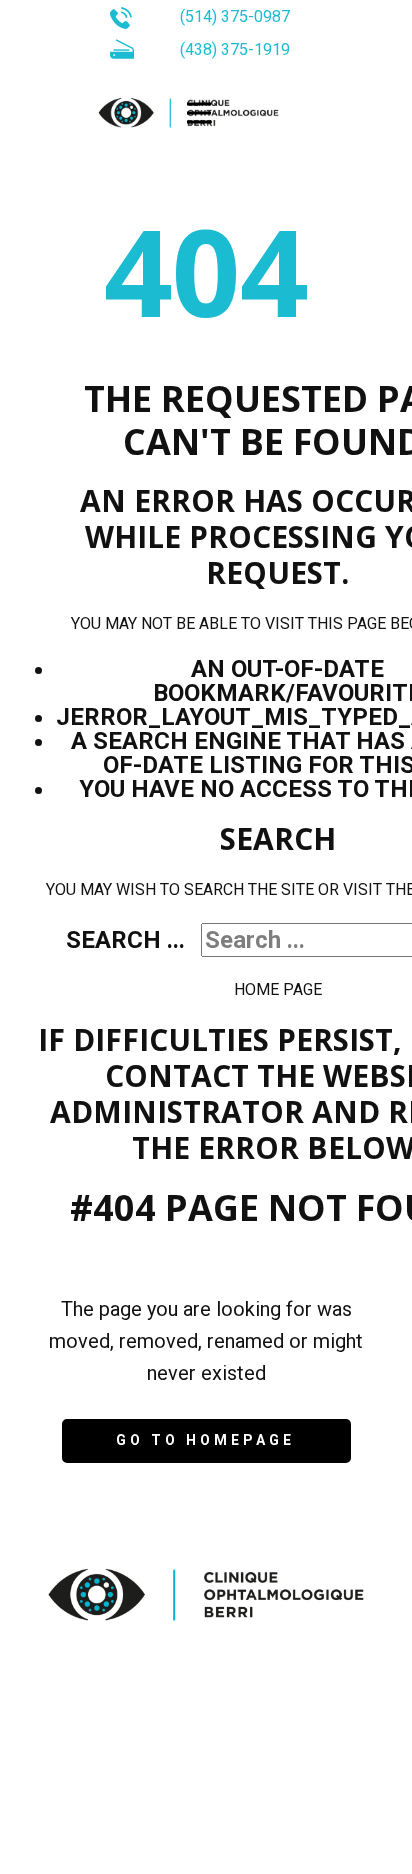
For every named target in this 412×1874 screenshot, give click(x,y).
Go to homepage (205, 1440)
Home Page (278, 989)
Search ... (125, 940)
